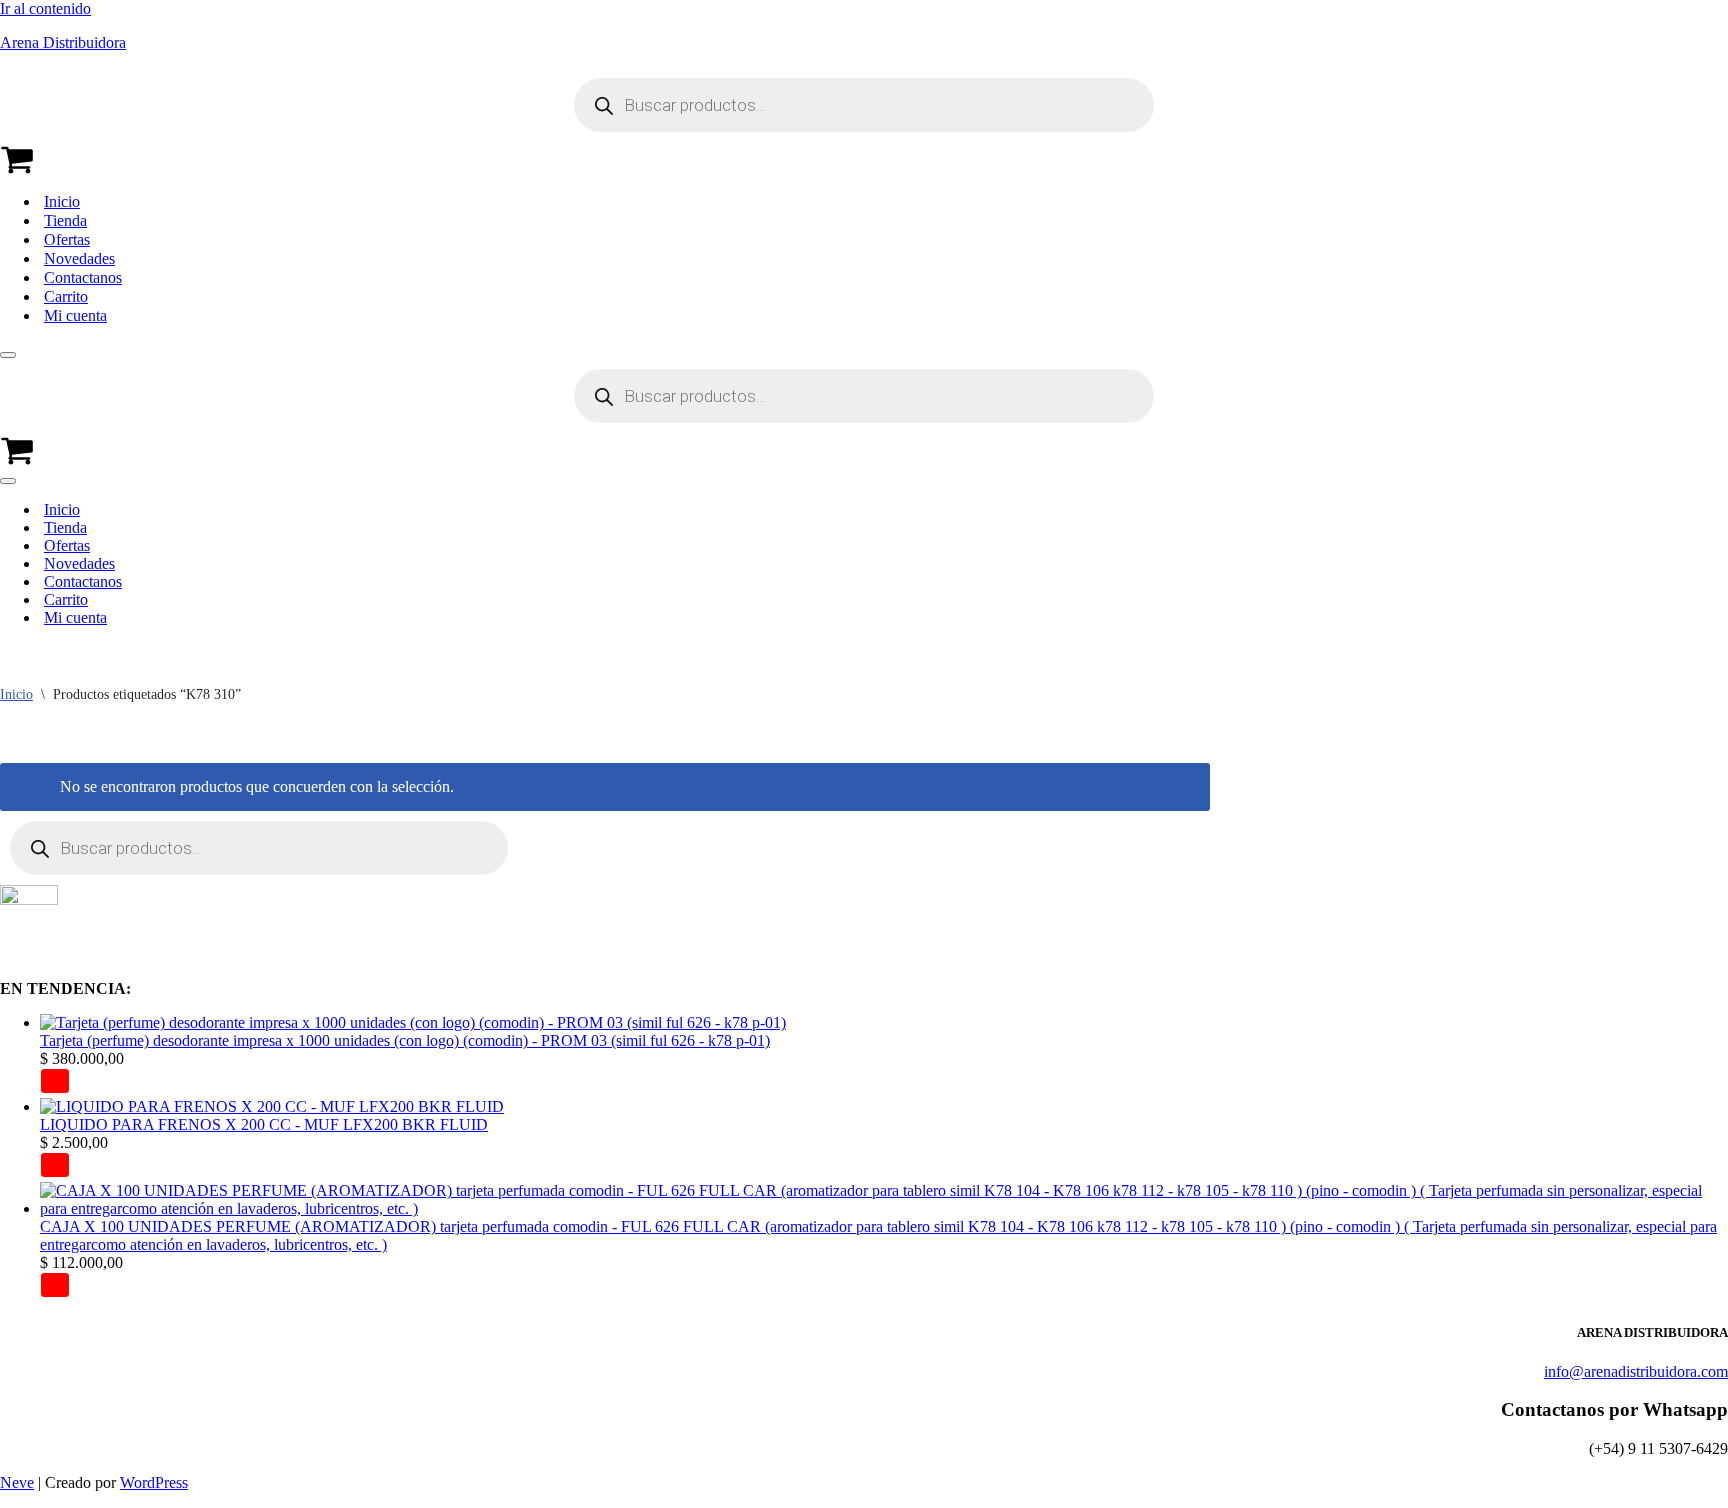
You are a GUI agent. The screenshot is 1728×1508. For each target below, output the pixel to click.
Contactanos (83, 277)
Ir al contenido (45, 8)
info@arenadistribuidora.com (1636, 1371)
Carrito (66, 296)
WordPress (154, 1482)
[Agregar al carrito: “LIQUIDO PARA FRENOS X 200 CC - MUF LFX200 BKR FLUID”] (55, 1165)
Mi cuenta (75, 315)
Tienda (65, 220)
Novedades (79, 258)
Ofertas (67, 239)
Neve (17, 1482)
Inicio (62, 201)
